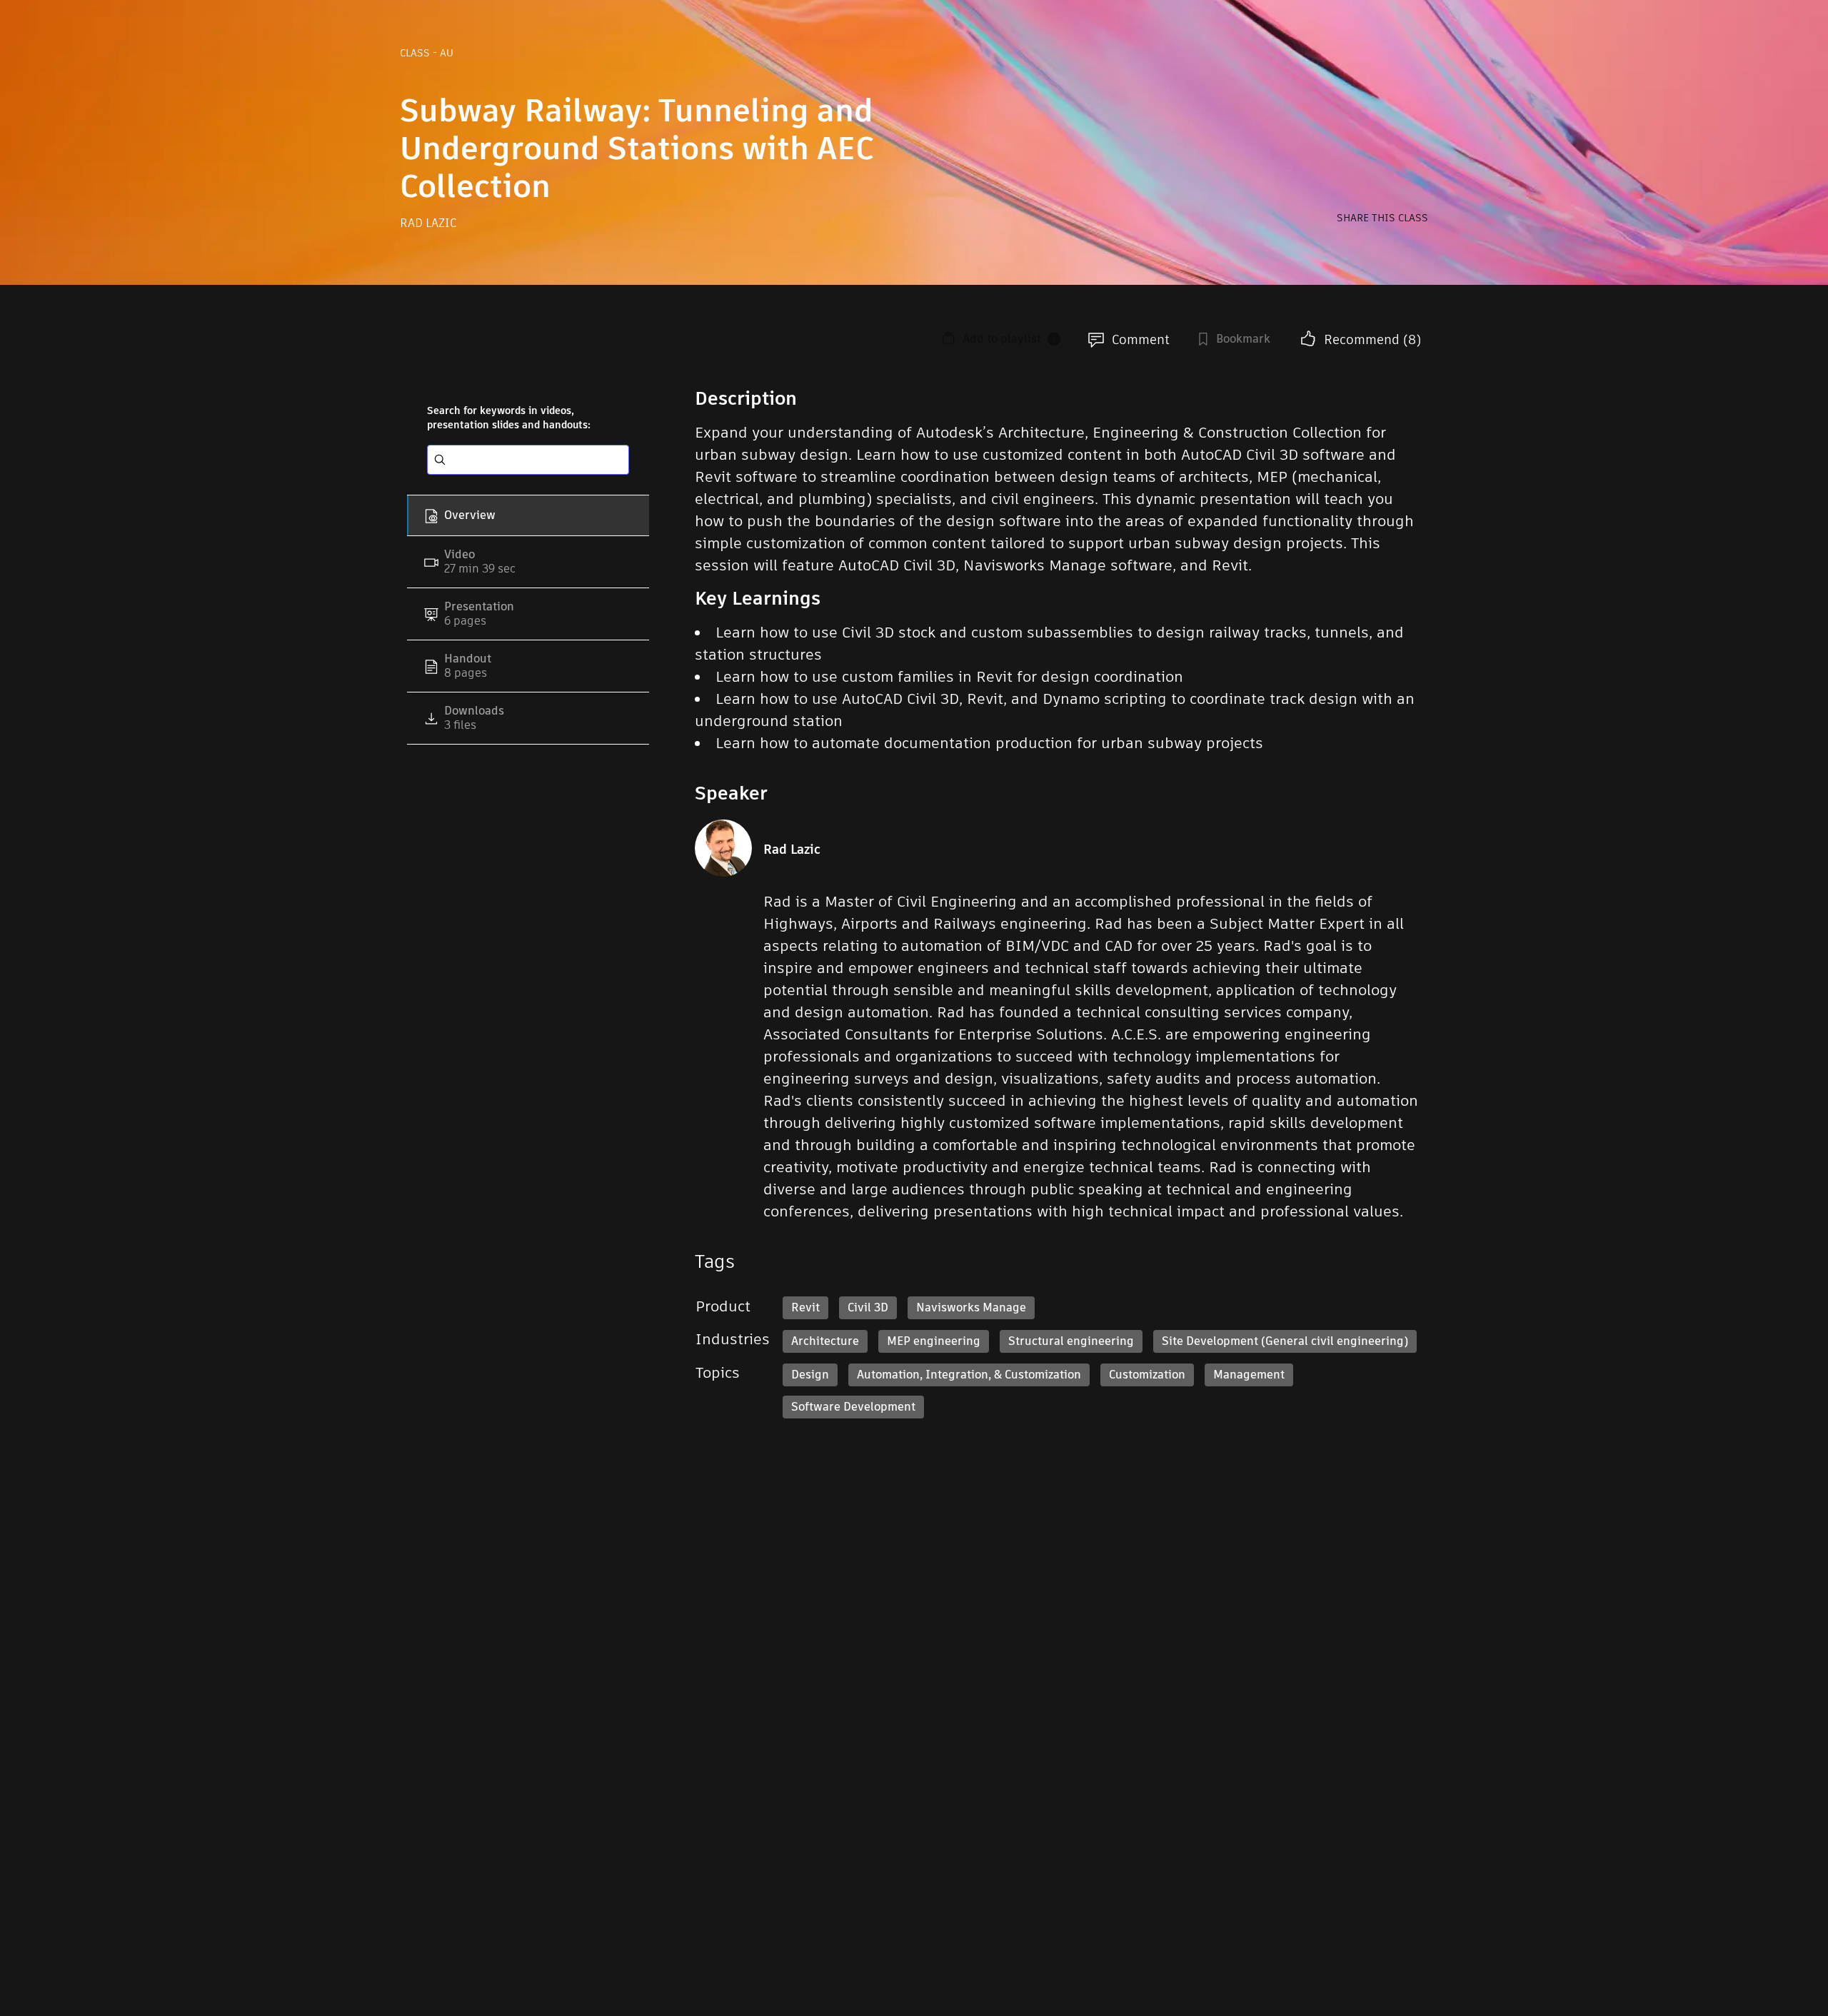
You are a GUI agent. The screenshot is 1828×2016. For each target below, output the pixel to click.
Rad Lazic (428, 223)
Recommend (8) (1372, 339)
